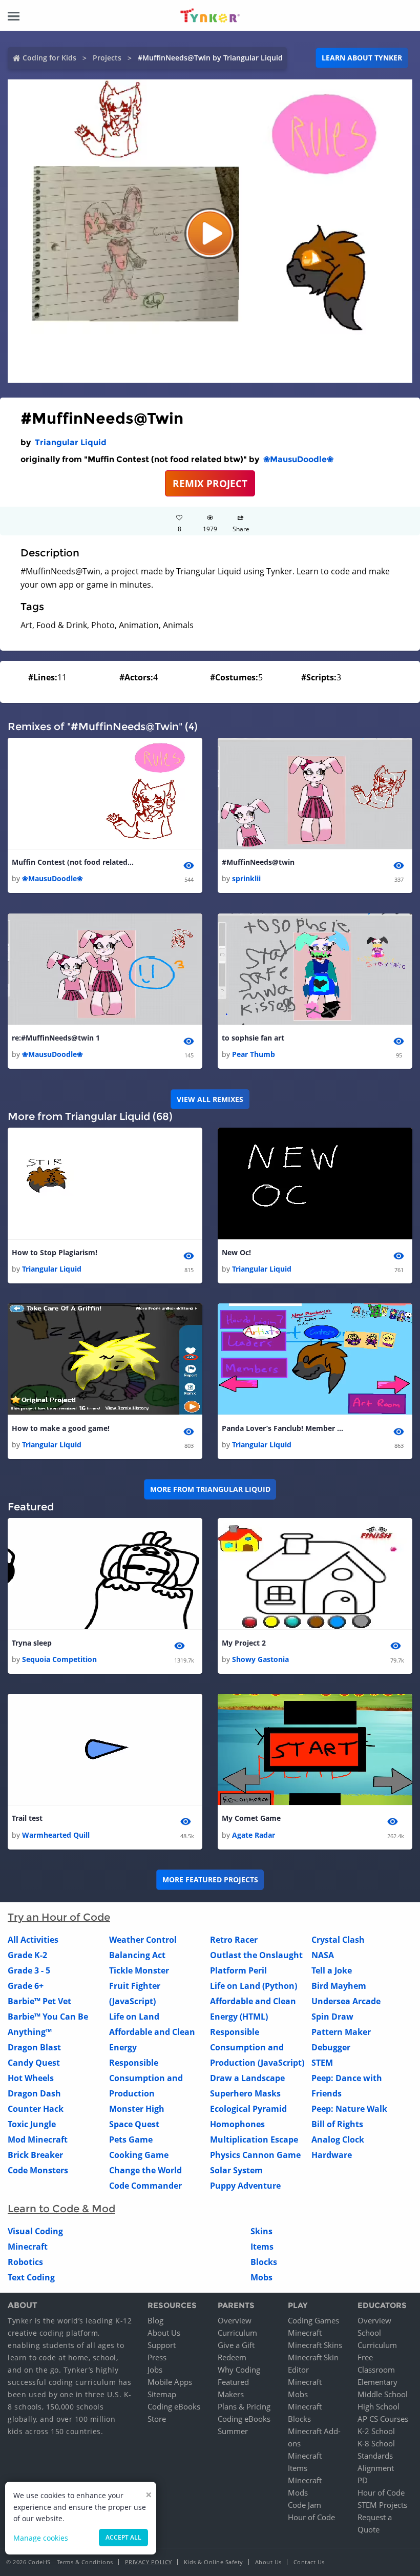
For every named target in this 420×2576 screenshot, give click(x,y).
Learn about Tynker (362, 58)
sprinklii (246, 878)
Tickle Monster (139, 1970)
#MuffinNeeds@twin (258, 862)
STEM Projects (382, 2505)
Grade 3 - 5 (29, 1970)
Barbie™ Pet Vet (39, 2001)
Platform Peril (238, 1970)
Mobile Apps (170, 2382)
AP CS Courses (383, 2419)
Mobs (261, 2277)
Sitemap (162, 2394)
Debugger (331, 2047)
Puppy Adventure (245, 2186)
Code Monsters (38, 2170)
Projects (107, 58)
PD (363, 2480)
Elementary (377, 2382)
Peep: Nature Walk (349, 2109)
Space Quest (134, 2124)
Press (157, 2357)
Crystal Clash (338, 1940)
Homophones (237, 2124)
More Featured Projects (210, 1879)
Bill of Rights (337, 2124)
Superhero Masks (245, 2093)
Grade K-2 (27, 1955)
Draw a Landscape (247, 2078)
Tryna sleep (32, 1643)
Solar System (236, 2170)
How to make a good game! (61, 1428)
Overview (235, 2320)
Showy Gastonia (260, 1659)
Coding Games (313, 2320)
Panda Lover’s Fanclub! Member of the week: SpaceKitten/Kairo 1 (283, 1428)
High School (379, 2406)
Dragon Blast (34, 2047)
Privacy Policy (149, 2562)
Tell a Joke (332, 1970)
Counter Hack (36, 2109)
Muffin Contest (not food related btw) (73, 862)
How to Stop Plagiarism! (55, 1252)
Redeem (232, 2357)
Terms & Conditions (85, 2562)
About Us (164, 2333)
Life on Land (134, 2017)
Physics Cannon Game (255, 2155)
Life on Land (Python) (254, 1986)
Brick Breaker (35, 2155)
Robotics (25, 2262)
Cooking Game (139, 2155)
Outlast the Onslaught (256, 1955)
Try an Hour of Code (59, 1917)
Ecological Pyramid (248, 2109)
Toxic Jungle (32, 2124)
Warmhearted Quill (56, 1835)
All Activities (33, 1940)
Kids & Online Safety (214, 2562)
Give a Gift (236, 2345)
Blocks (264, 2262)
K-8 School (376, 2443)
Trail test (27, 1818)
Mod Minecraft (38, 2139)
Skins (261, 2231)
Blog (155, 2320)
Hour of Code (311, 2517)
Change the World (145, 2170)
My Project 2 (244, 1643)
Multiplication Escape (254, 2139)
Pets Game (131, 2139)
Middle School (383, 2394)
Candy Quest (34, 2063)
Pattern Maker (341, 2032)
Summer (233, 2431)
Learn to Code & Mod (61, 2209)
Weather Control (143, 1940)
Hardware (332, 2155)
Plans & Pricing (244, 2406)
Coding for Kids (49, 58)
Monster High (137, 2109)
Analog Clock (338, 2139)
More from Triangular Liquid (210, 1489)
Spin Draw (332, 2017)
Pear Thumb (254, 1054)
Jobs (155, 2370)
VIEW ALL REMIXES (210, 1099)
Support (162, 2345)
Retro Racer (234, 1940)
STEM (322, 2063)
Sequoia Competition (59, 1659)
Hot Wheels (31, 2078)
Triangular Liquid (71, 442)
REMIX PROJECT (210, 483)
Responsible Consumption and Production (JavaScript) (257, 2047)
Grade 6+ (26, 1986)
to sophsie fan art (253, 1038)
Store (157, 2419)
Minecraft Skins (315, 2345)
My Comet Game (251, 1818)
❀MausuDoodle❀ (298, 459)
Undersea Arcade (346, 2001)
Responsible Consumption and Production (146, 2078)
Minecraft (28, 2247)
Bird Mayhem (339, 1986)
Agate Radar (254, 1835)
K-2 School (376, 2431)
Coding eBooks (174, 2406)
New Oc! (236, 1252)
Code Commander (145, 2186)
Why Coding (239, 2370)
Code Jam (304, 2505)
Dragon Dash (34, 2093)
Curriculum (237, 2333)
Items (262, 2247)
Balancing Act (137, 1955)
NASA (323, 1955)
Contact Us (309, 2562)
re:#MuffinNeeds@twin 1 (56, 1038)
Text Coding (31, 2277)
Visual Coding (35, 2231)
